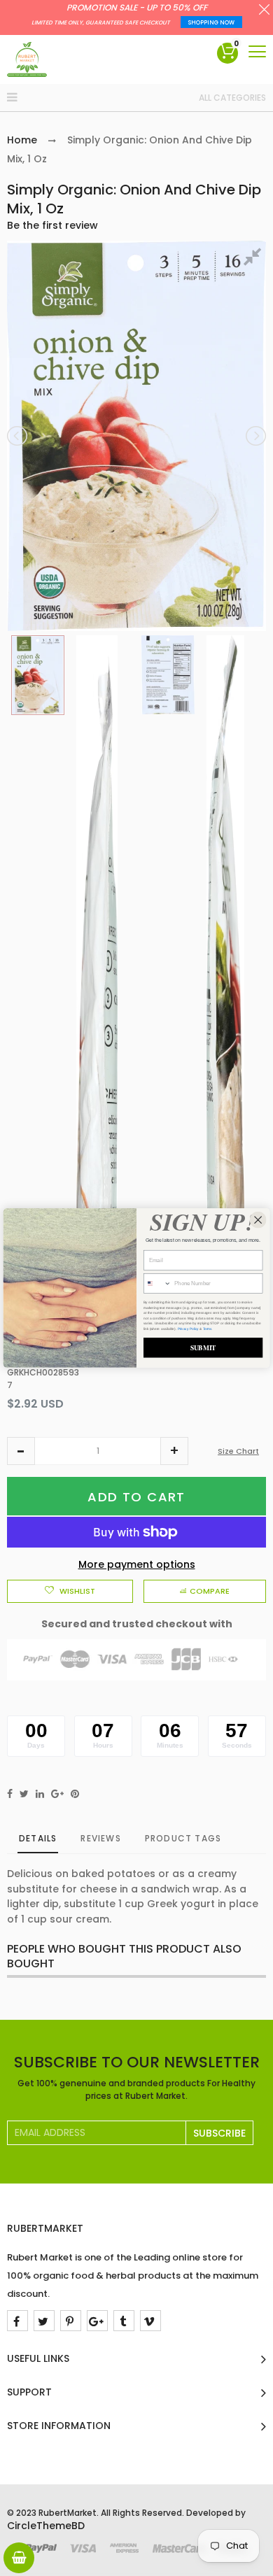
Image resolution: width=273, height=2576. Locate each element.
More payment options (137, 1564)
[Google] (97, 2321)
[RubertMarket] (27, 59)
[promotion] (264, 11)
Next (255, 436)
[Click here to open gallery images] (255, 259)
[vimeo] (150, 2321)
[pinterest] (71, 2321)
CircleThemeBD (46, 2526)
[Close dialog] (258, 1220)
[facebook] (17, 2321)
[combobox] (157, 1284)
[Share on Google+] (57, 1794)
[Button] (257, 51)
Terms (208, 1328)
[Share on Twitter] (24, 1794)
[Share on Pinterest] (75, 1794)
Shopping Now (211, 23)
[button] (21, 1451)
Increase (174, 1451)
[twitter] (44, 2321)
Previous (18, 436)
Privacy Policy (188, 1328)
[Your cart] (19, 2558)
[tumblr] (124, 2321)
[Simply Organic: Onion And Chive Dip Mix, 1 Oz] (38, 675)
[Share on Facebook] (10, 1794)
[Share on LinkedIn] (40, 1794)
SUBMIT (203, 1347)
